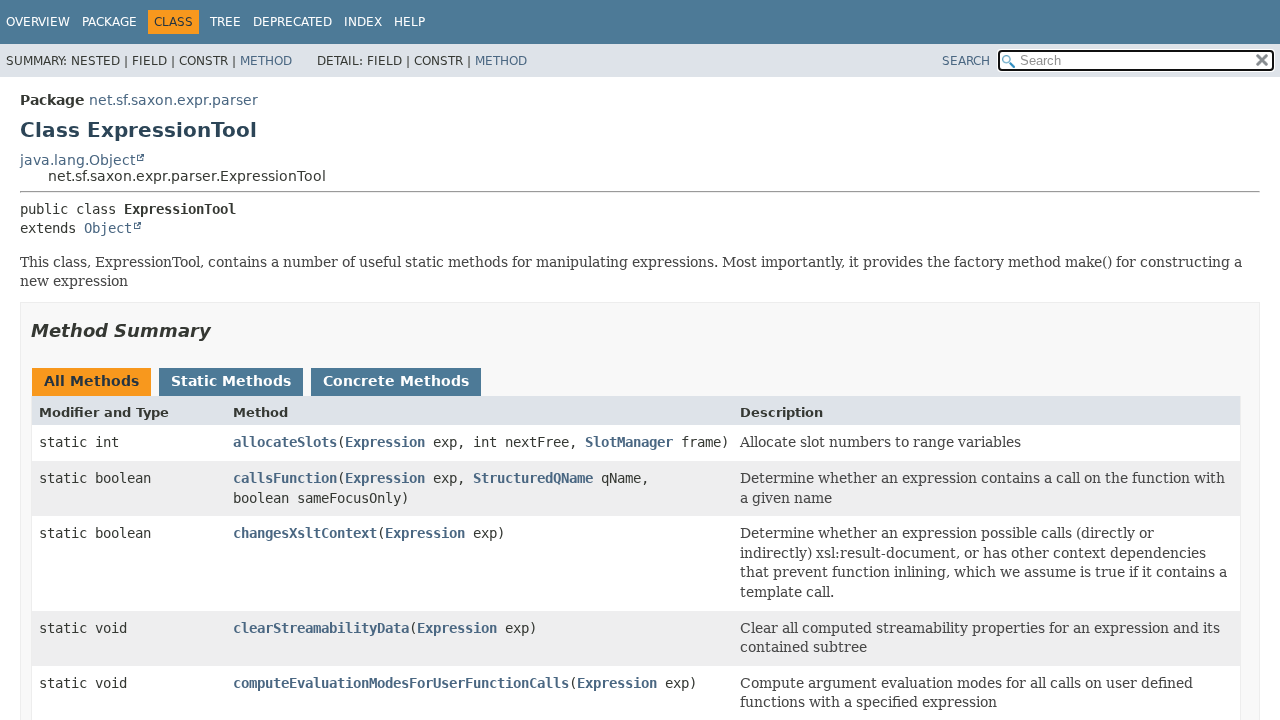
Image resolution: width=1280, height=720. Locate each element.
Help (409, 22)
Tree (225, 22)
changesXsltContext (305, 533)
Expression (385, 442)
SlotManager (629, 442)
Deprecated (292, 22)
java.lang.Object (77, 160)
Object (108, 228)
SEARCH (966, 61)
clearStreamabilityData (321, 628)
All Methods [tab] (91, 381)
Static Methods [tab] (231, 381)
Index (363, 22)
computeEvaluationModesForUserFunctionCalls (401, 683)
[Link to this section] (225, 330)
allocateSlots (285, 442)
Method (266, 61)
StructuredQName (533, 478)
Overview (38, 22)
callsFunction (285, 478)
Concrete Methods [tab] (396, 381)
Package (109, 22)
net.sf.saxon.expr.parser (173, 100)
